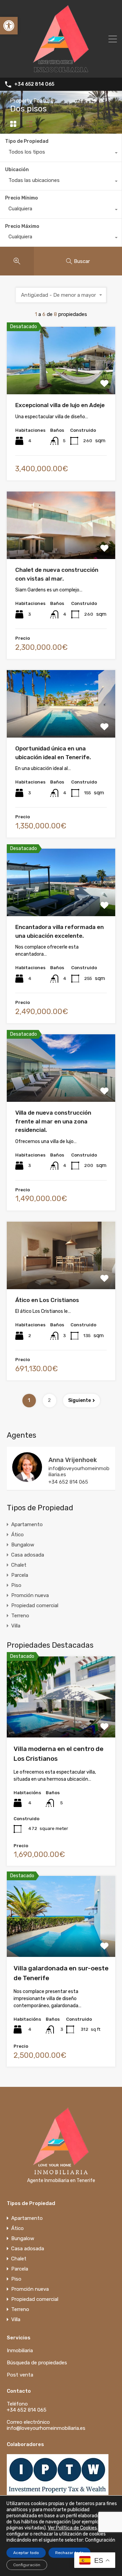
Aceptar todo (26, 2553)
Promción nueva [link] (30, 1595)
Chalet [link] (19, 1565)
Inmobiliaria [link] (20, 2351)
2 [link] (49, 1400)
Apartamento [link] (27, 1524)
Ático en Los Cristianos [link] (47, 1300)
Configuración (27, 2565)
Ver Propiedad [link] (61, 381)
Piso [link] (16, 1585)
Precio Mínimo (22, 198)
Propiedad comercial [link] (35, 1605)
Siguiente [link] (79, 1400)
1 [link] (29, 1400)
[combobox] (61, 154)
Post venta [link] (20, 2375)
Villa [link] (16, 1626)
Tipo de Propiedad (27, 141)
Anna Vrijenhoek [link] (73, 1460)
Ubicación (17, 170)
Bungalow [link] (23, 1545)
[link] (9, 26)
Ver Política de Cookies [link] (72, 2528)
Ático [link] (17, 1535)
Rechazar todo (69, 2553)
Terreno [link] (20, 1616)
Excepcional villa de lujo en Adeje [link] (60, 405)
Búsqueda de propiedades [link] (37, 2363)
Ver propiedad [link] (61, 1721)
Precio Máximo (22, 226)
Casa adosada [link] (28, 1555)
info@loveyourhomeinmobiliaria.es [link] (79, 1471)
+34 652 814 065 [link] (34, 84)
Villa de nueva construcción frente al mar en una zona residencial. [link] (53, 1121)
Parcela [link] (20, 1575)
